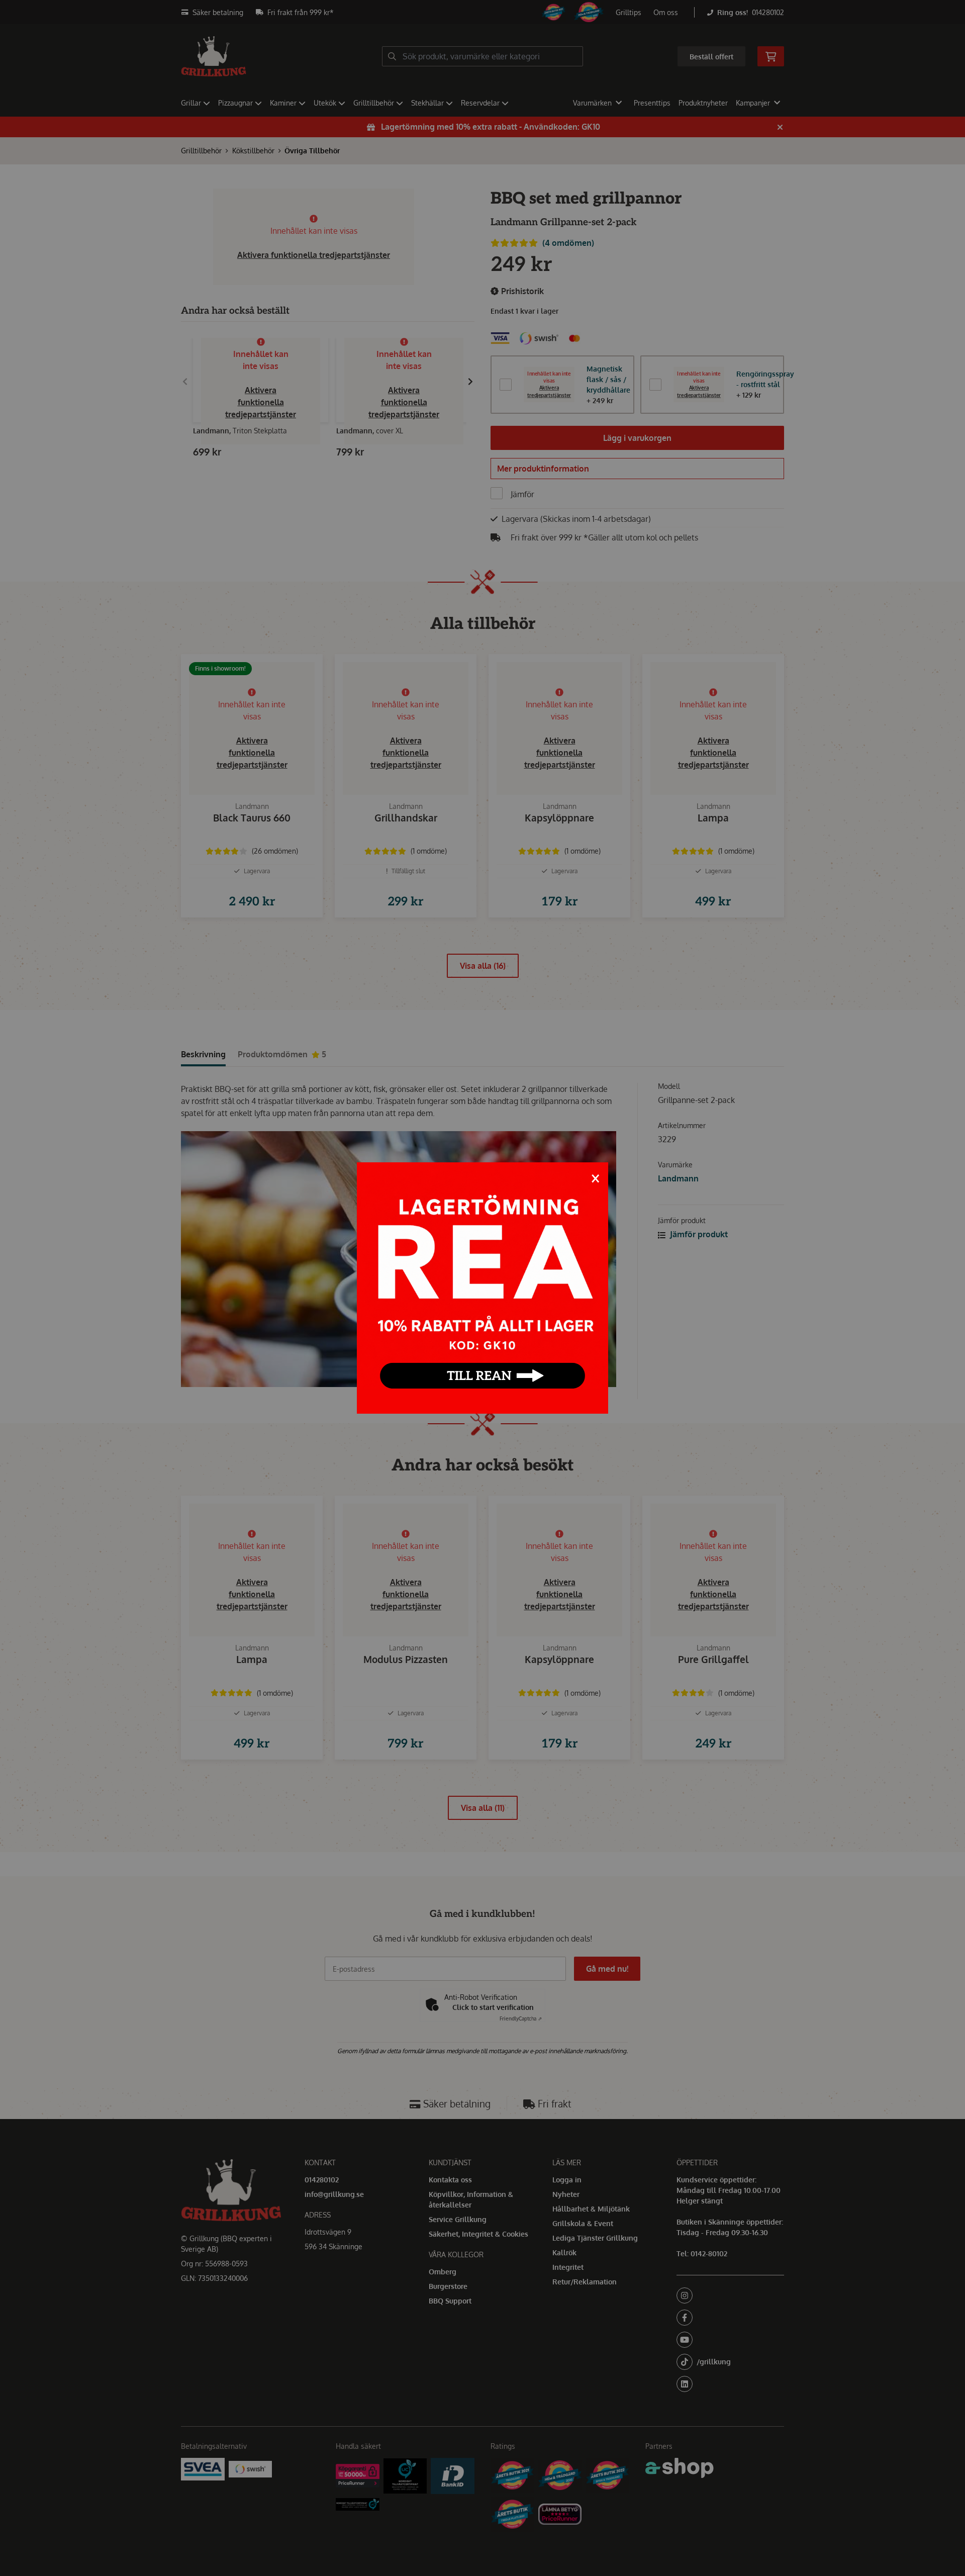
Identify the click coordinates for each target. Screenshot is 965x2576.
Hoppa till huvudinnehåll (478, 13)
